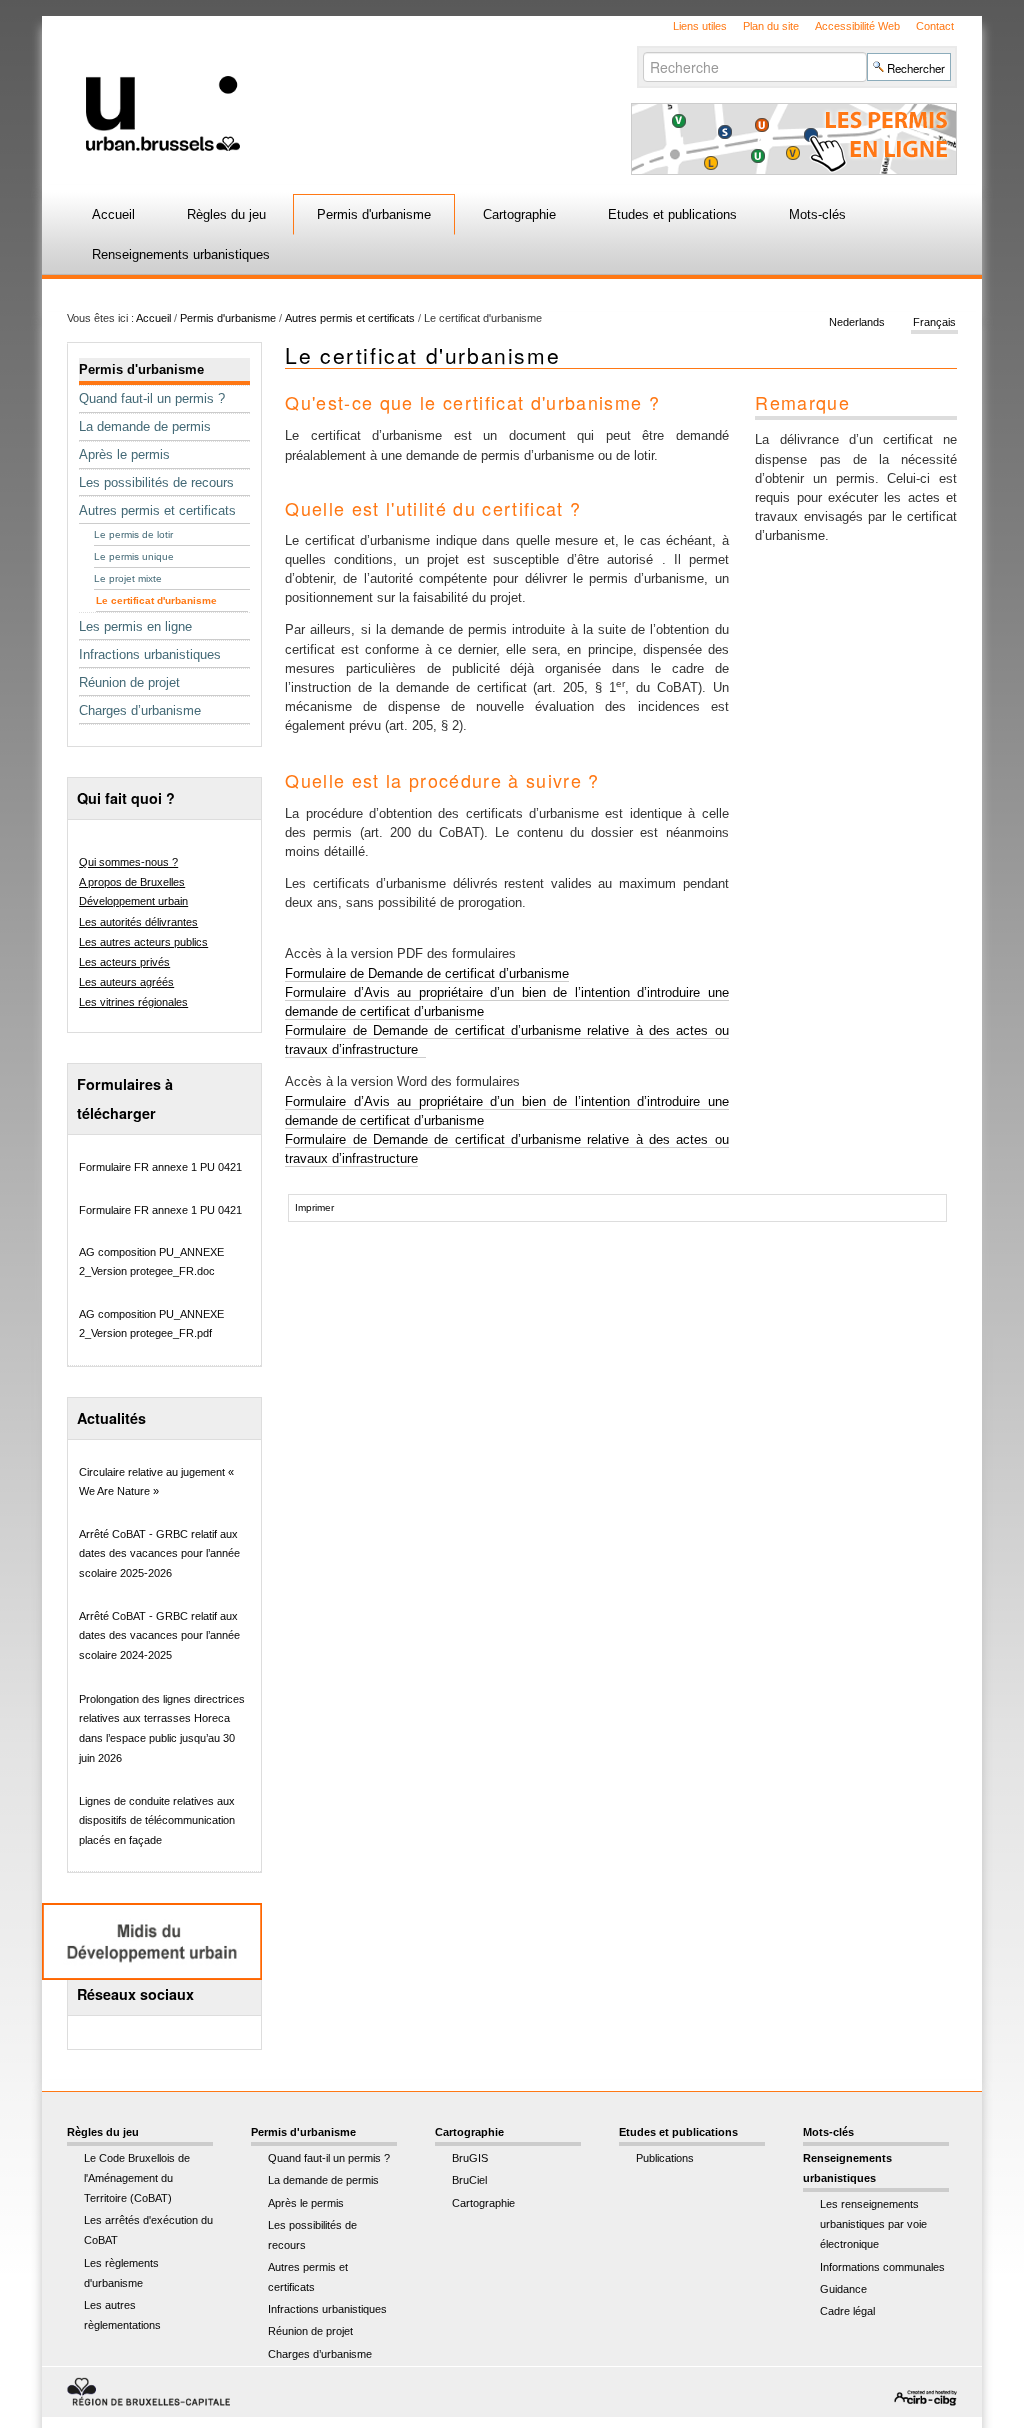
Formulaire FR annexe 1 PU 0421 (160, 1167)
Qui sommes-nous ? (128, 862)
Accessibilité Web (857, 26)
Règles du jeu (226, 214)
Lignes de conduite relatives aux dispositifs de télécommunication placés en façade (157, 1820)
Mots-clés (817, 214)
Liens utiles (700, 26)
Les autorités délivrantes (138, 922)
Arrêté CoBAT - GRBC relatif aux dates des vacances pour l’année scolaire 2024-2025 (159, 1635)
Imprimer (314, 1207)
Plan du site (771, 26)
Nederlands (857, 322)
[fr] (324, 83)
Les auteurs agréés (126, 982)
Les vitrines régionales (133, 1002)
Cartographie (519, 214)
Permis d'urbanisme (374, 214)
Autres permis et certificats (350, 318)
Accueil (113, 214)
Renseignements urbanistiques (181, 254)
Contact (935, 26)
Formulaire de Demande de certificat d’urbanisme (427, 973)
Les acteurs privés (124, 962)
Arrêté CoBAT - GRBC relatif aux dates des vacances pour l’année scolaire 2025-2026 (159, 1553)
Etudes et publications (672, 214)
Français (934, 322)
